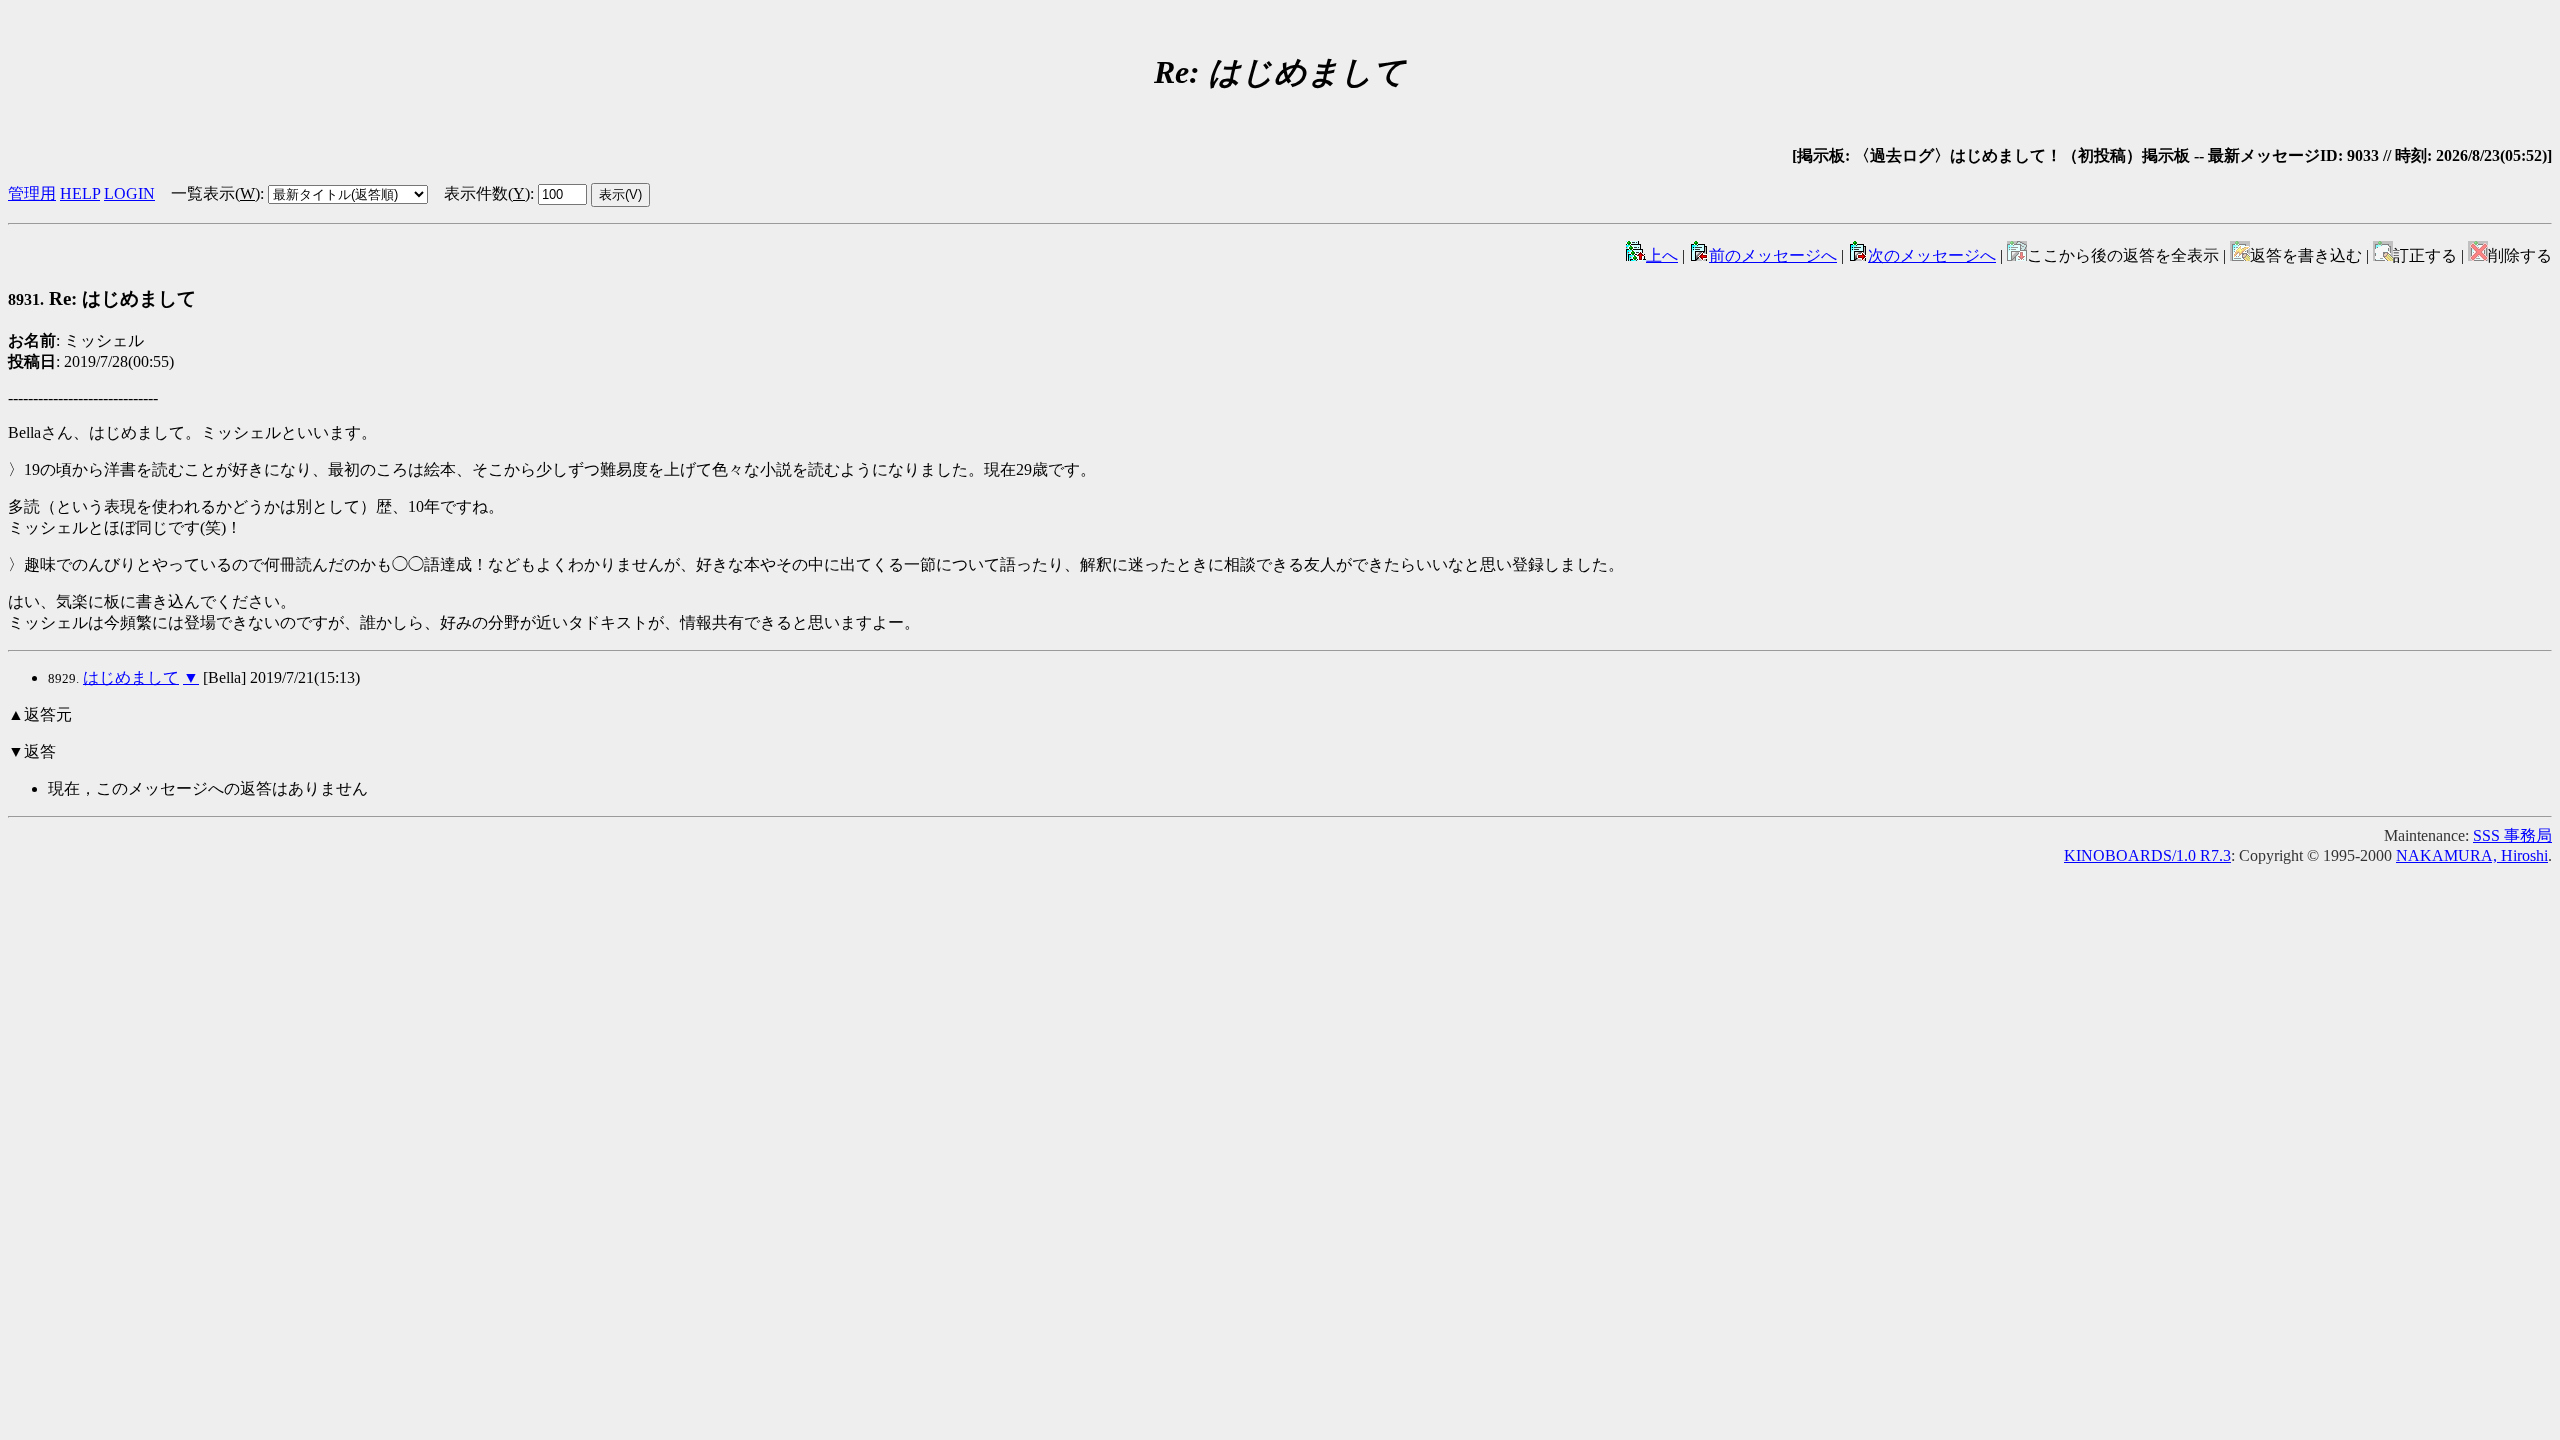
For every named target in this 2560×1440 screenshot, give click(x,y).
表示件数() (487, 193)
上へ (1662, 255)
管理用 (32, 193)
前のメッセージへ (1773, 255)
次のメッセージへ (1932, 255)
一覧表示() (215, 193)
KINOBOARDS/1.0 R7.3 (2147, 855)
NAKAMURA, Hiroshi (2472, 855)
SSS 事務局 (2512, 835)
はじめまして (131, 677)
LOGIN (129, 193)
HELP (80, 193)
